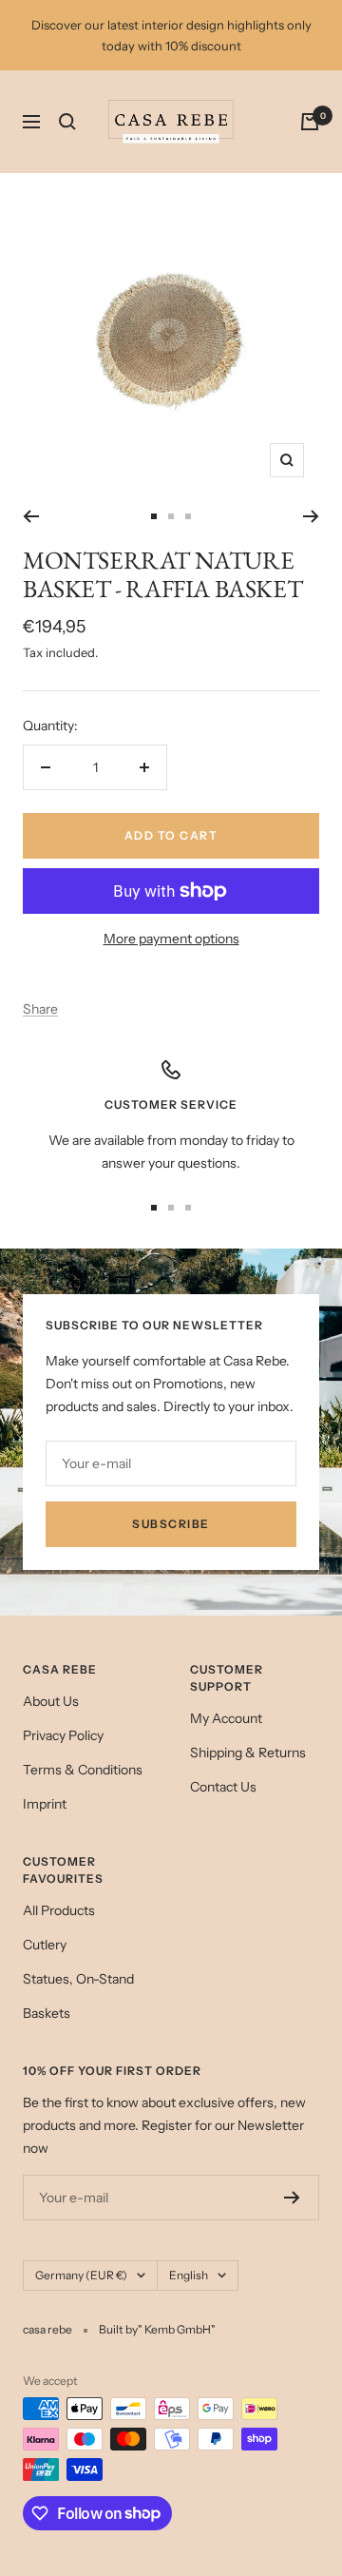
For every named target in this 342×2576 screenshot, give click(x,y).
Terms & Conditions (83, 1770)
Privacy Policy (63, 1735)
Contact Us (223, 1787)
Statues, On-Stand (78, 1979)
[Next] (311, 516)
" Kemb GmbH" (177, 2329)
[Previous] (31, 516)
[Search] (67, 122)
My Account (226, 1718)
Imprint (45, 1804)
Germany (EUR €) (81, 2275)
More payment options (171, 939)
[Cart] (310, 122)
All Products (59, 1910)
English (189, 2275)
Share (40, 1009)
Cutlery (45, 1945)
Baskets (47, 2013)
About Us (51, 1701)
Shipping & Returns (248, 1753)
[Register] (292, 2198)
